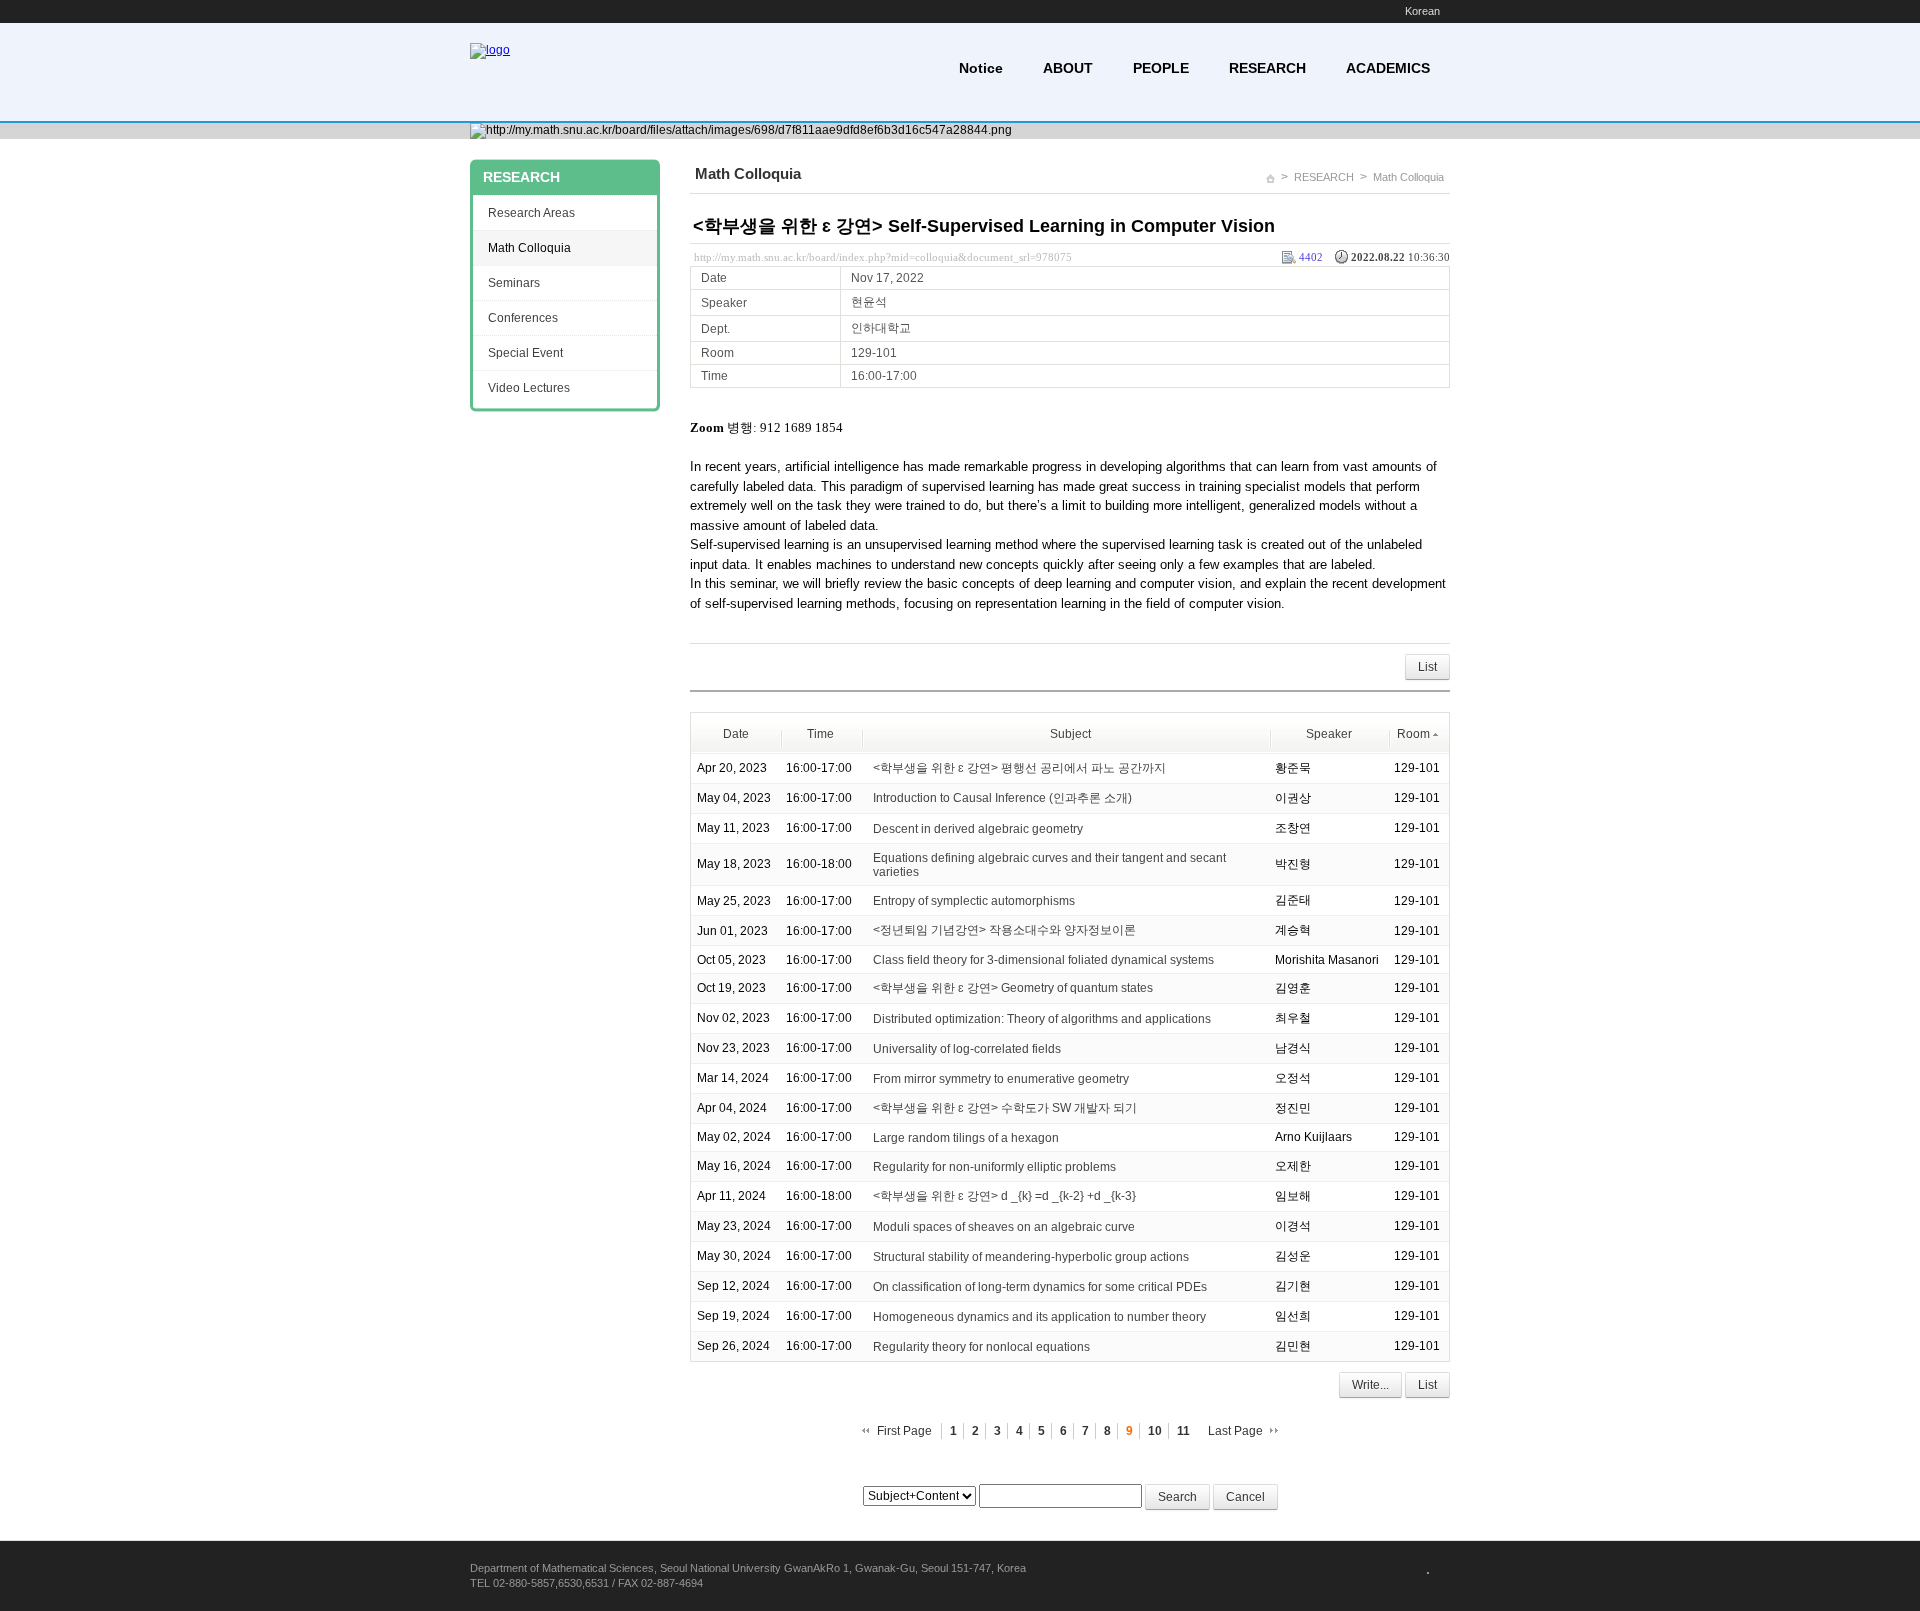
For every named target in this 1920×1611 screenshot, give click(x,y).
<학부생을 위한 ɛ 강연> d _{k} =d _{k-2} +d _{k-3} (1004, 1196)
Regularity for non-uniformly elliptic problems (994, 1167)
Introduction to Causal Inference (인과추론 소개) (1002, 798)
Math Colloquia (1408, 177)
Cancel (1245, 1497)
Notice (981, 68)
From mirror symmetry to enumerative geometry (1001, 1079)
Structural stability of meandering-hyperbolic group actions (1031, 1257)
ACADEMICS (1388, 68)
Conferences (523, 318)
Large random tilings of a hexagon (966, 1138)
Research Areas (531, 213)
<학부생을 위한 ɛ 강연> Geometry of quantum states (1013, 988)
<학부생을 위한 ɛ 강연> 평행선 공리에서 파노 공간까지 (1019, 768)
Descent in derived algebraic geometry (978, 828)
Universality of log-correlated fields (967, 1049)
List (1427, 667)
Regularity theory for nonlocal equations (981, 1347)
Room (1413, 734)
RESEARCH (1267, 68)
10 (1155, 1431)
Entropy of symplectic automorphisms (974, 901)
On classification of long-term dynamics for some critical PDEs (1040, 1287)
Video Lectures (529, 388)
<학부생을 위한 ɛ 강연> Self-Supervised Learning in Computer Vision (984, 226)
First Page (904, 1431)
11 (1183, 1431)
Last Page (1235, 1431)
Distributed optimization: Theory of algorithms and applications (1042, 1019)
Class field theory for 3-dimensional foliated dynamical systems (1043, 960)
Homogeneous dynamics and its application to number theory (1039, 1317)
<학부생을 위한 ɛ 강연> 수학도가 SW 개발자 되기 (1005, 1108)
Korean (1422, 11)
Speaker (1329, 734)
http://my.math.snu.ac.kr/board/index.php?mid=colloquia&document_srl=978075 (883, 257)
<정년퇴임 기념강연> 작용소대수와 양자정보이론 (1004, 930)
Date (736, 734)
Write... (1370, 1385)
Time (820, 734)
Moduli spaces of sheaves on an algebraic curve (1004, 1227)
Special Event (525, 353)
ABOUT (1068, 68)
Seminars (514, 283)
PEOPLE (1161, 68)
